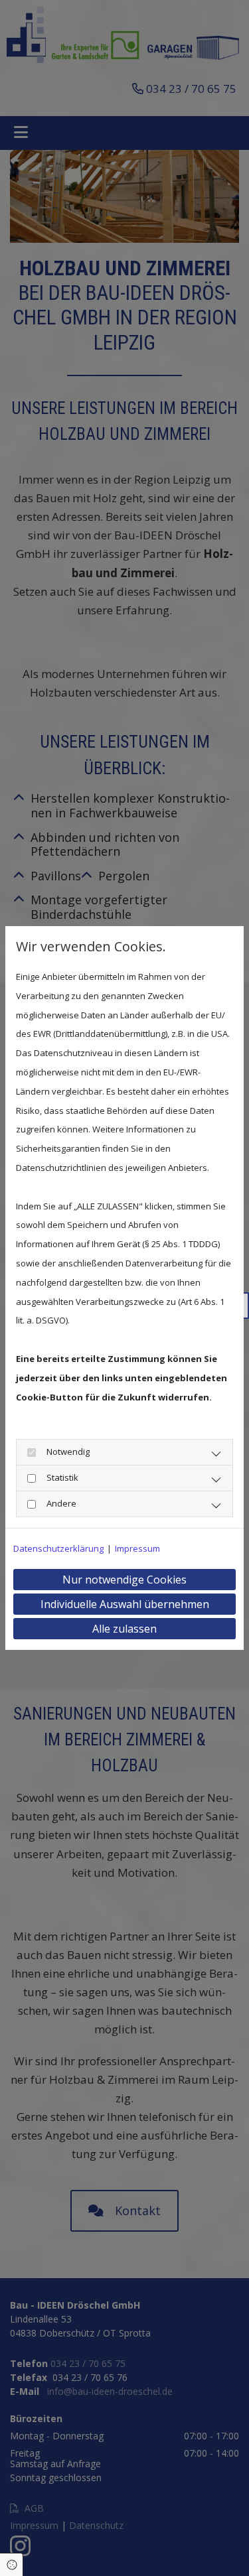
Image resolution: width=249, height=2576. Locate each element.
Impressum (137, 1548)
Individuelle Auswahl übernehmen (125, 1604)
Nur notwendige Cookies (124, 1580)
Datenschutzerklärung (58, 1548)
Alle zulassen (124, 1629)
